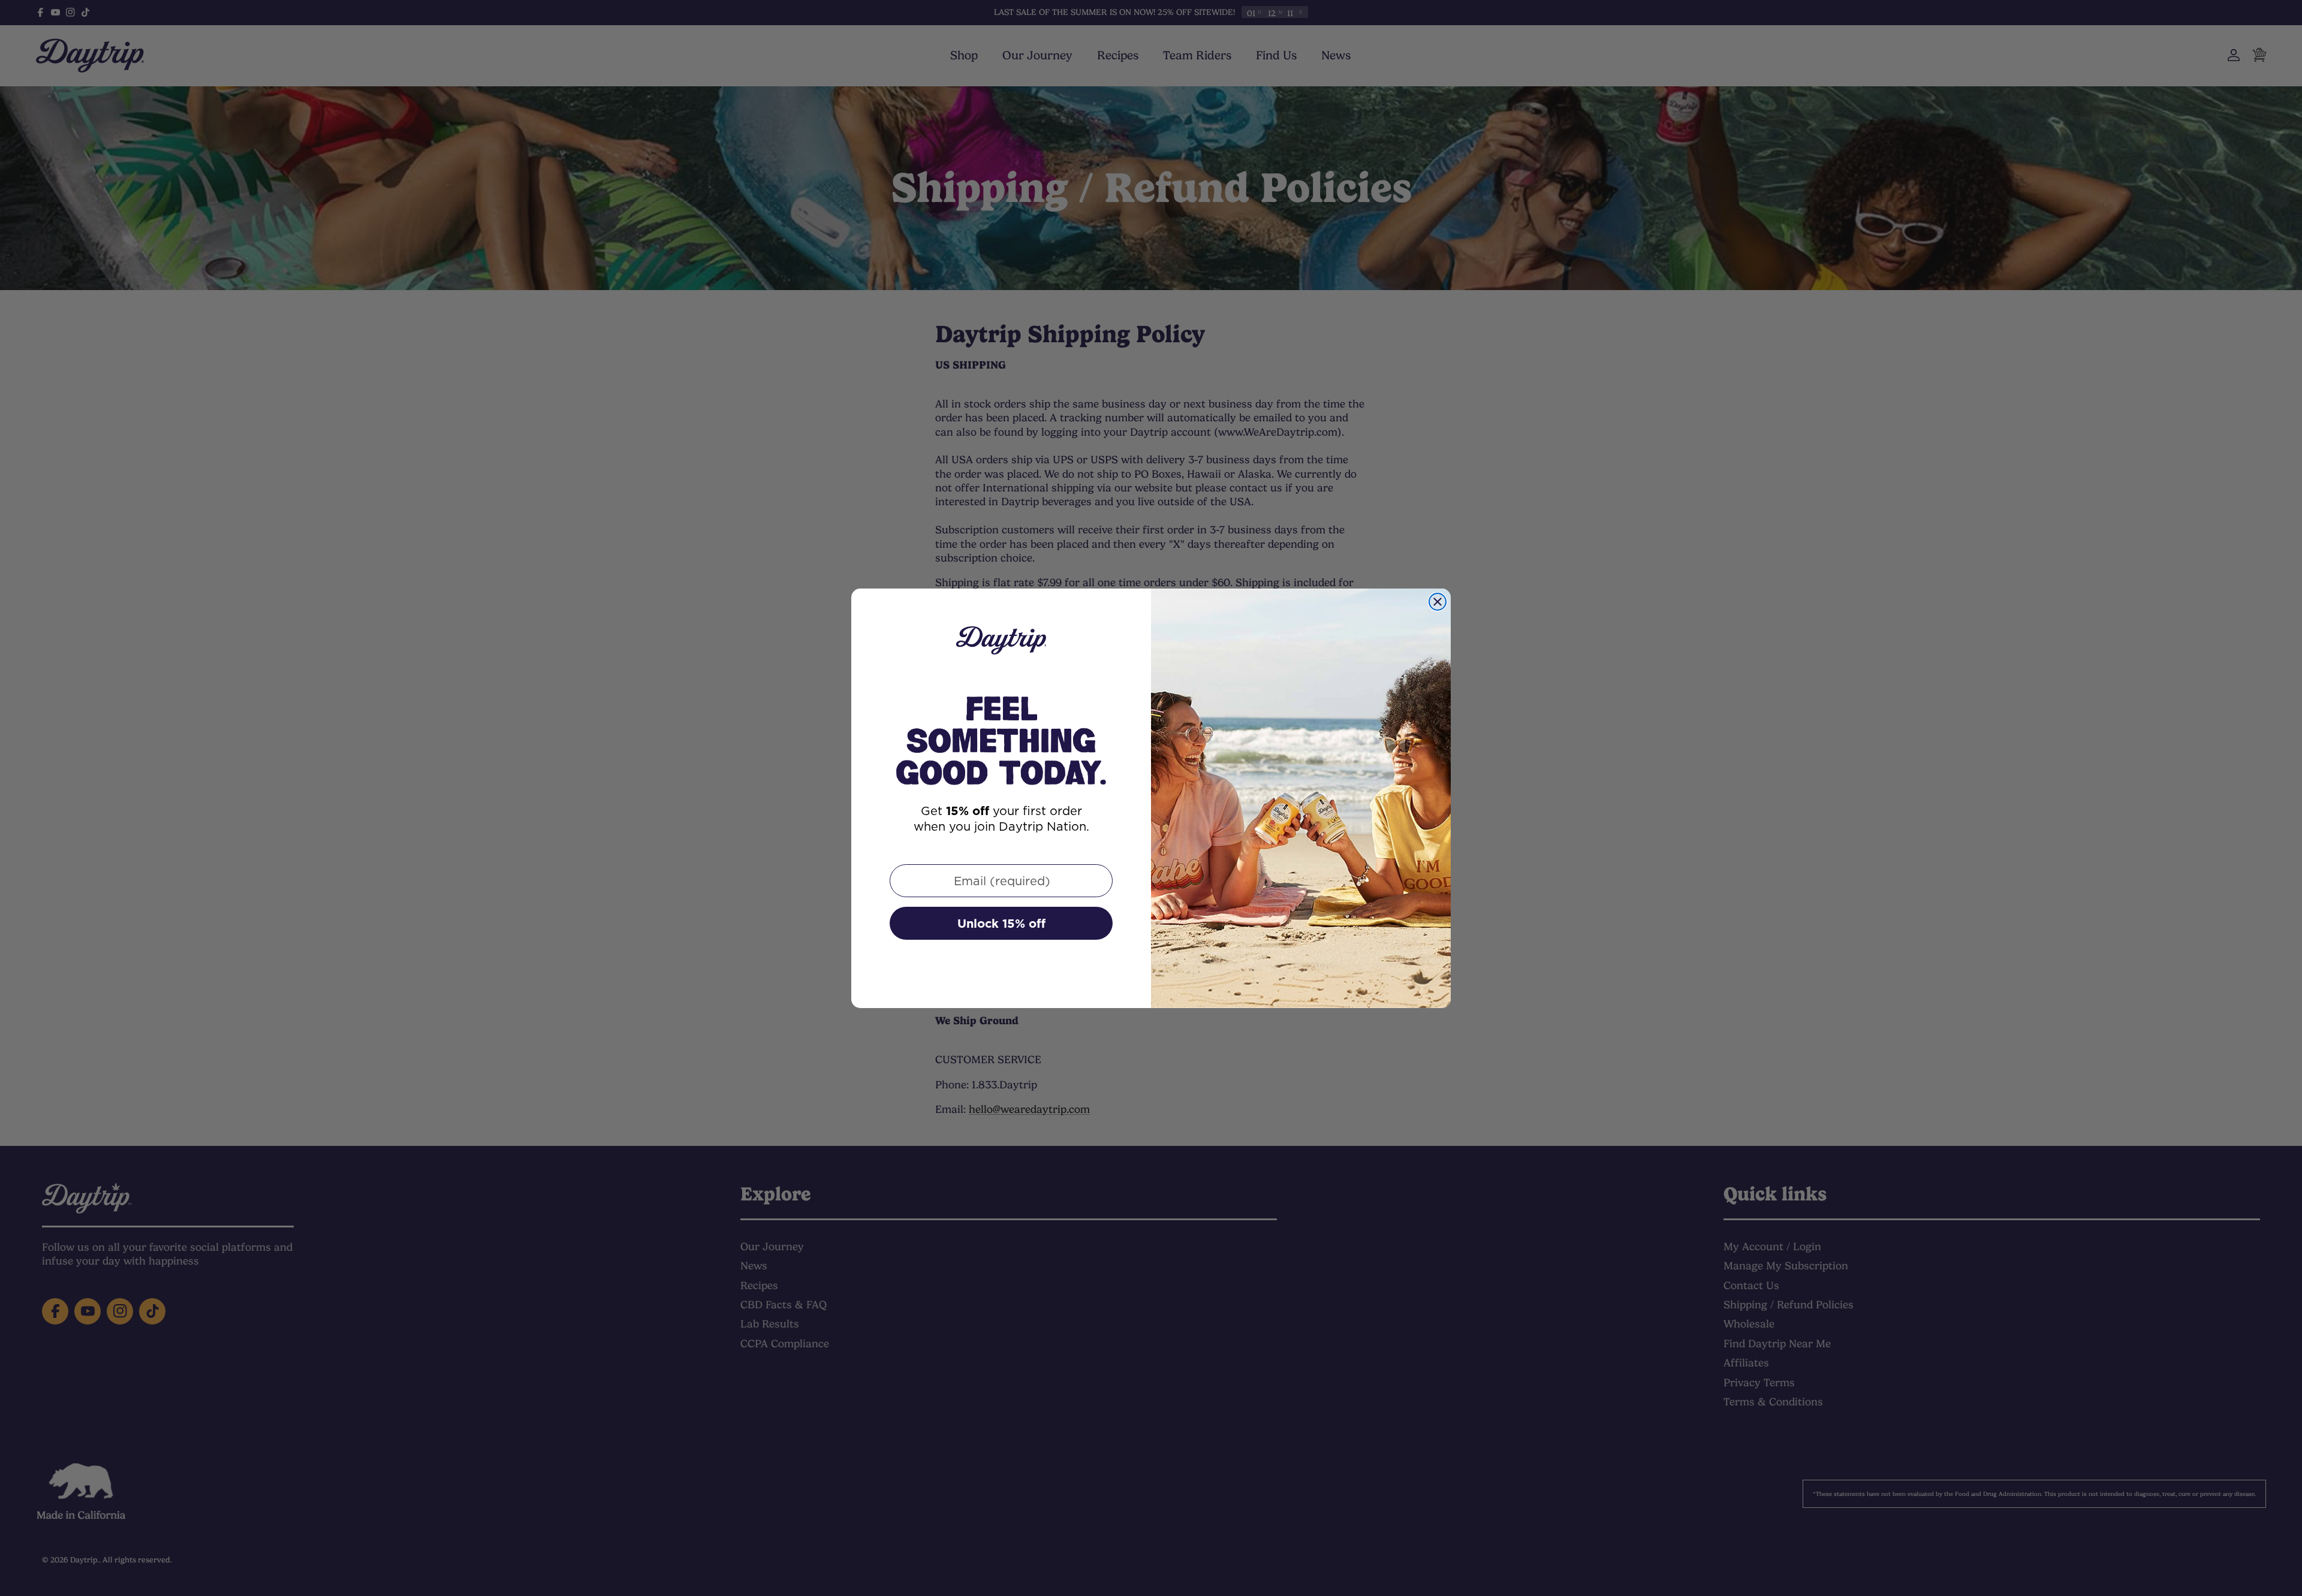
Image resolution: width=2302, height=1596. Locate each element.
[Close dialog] (1438, 602)
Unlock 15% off (1001, 924)
